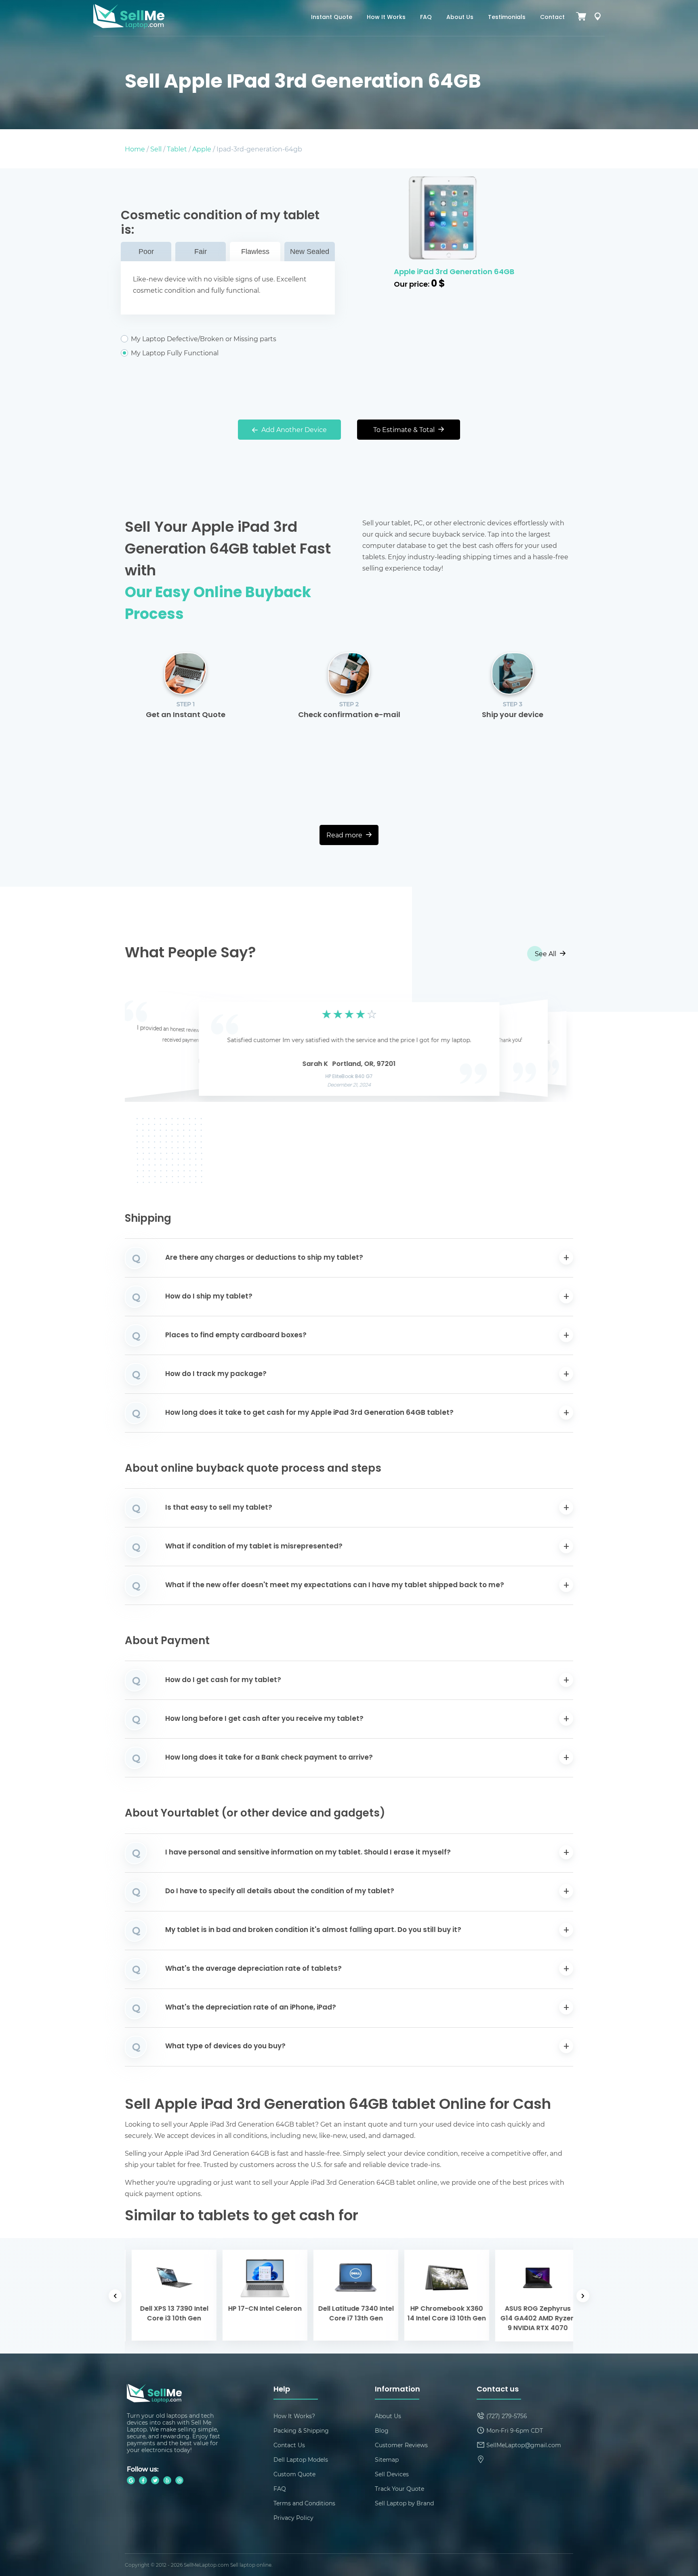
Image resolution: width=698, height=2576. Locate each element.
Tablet (177, 149)
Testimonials (507, 18)
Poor (146, 252)
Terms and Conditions (304, 2503)
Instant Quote (332, 18)
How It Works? (294, 2416)
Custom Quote (294, 2474)
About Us (460, 18)
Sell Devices (392, 2474)
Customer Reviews (401, 2445)
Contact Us (289, 2445)
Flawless (255, 252)
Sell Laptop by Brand (404, 2503)
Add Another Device (293, 429)
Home (135, 149)
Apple (202, 149)
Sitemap (387, 2460)
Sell (156, 149)
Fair (201, 252)
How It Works (386, 18)
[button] (143, 1047)
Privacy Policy (293, 2518)
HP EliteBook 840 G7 (349, 1077)
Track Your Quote (399, 2489)
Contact (552, 18)
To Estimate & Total (405, 429)
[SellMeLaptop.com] (129, 26)
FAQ (426, 18)
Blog (382, 2430)
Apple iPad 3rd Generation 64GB (454, 272)
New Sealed (310, 252)
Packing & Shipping (301, 2430)
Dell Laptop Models (301, 2460)
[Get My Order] (597, 18)
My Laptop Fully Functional (175, 353)
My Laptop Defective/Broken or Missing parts (204, 339)
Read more (345, 835)
